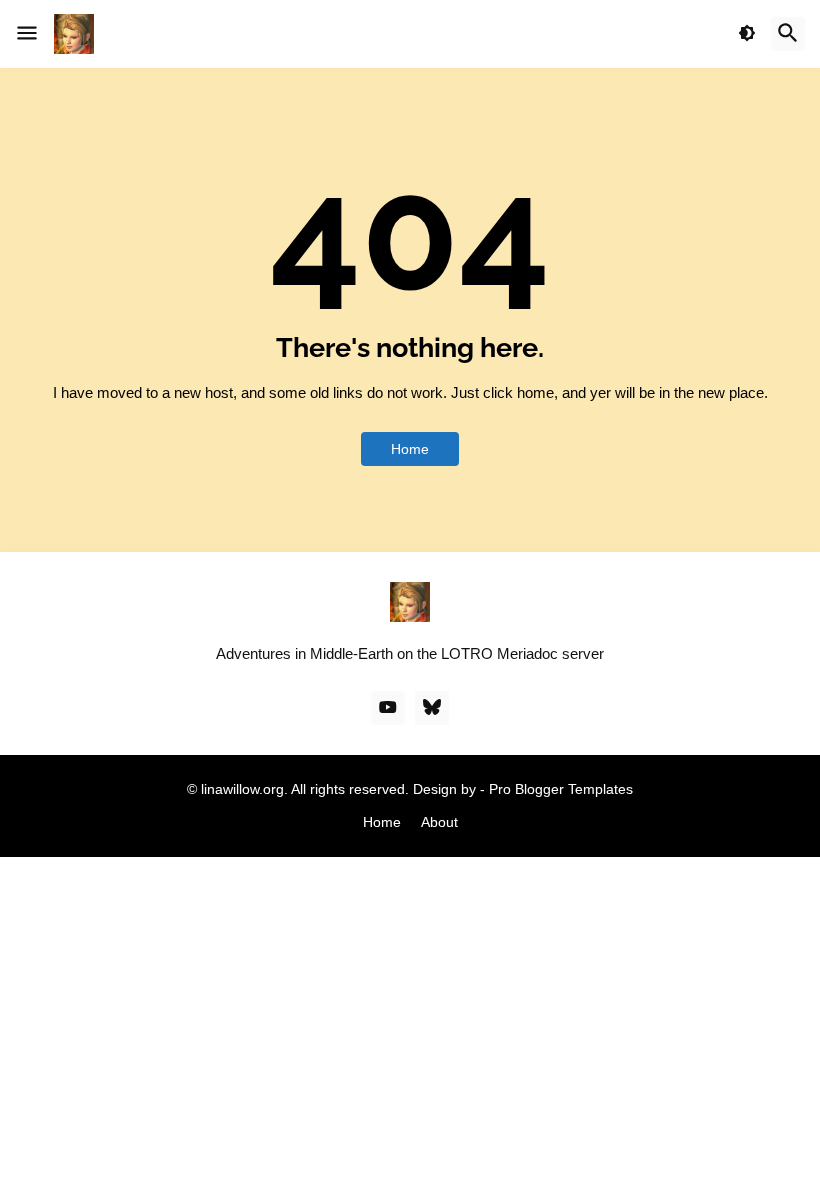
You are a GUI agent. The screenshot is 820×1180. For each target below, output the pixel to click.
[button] (27, 34)
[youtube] (388, 708)
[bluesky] (432, 708)
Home (410, 449)
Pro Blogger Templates (561, 789)
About (439, 822)
